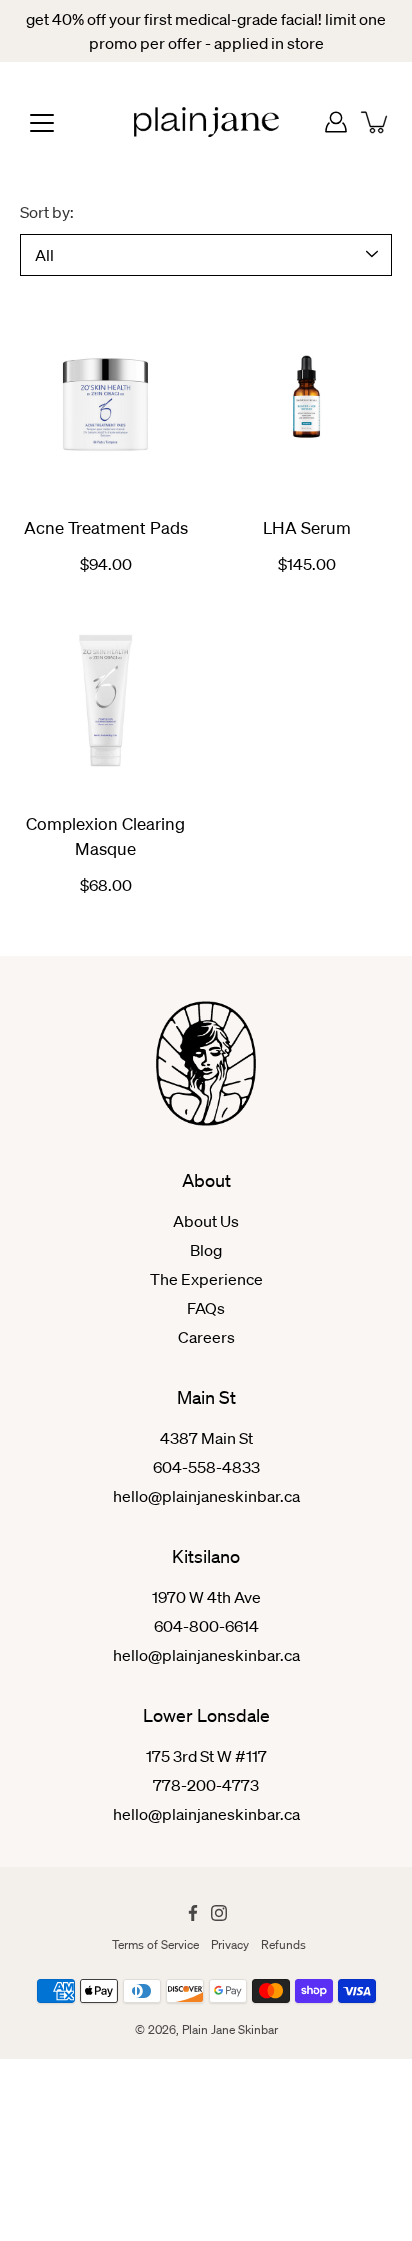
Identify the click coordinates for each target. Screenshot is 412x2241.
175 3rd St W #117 (206, 1756)
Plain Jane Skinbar (230, 2029)
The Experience (206, 1279)
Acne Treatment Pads (106, 527)
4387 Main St (206, 1438)
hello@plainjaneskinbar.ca (206, 1496)
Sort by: (47, 212)
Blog (206, 1250)
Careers (206, 1337)
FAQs (206, 1308)
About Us (206, 1221)
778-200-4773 (206, 1785)
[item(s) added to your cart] (376, 122)
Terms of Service (155, 1944)
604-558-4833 (206, 1467)
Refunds (283, 1944)
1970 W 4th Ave (206, 1597)
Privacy (230, 1944)
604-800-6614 (206, 1626)
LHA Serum (307, 527)
